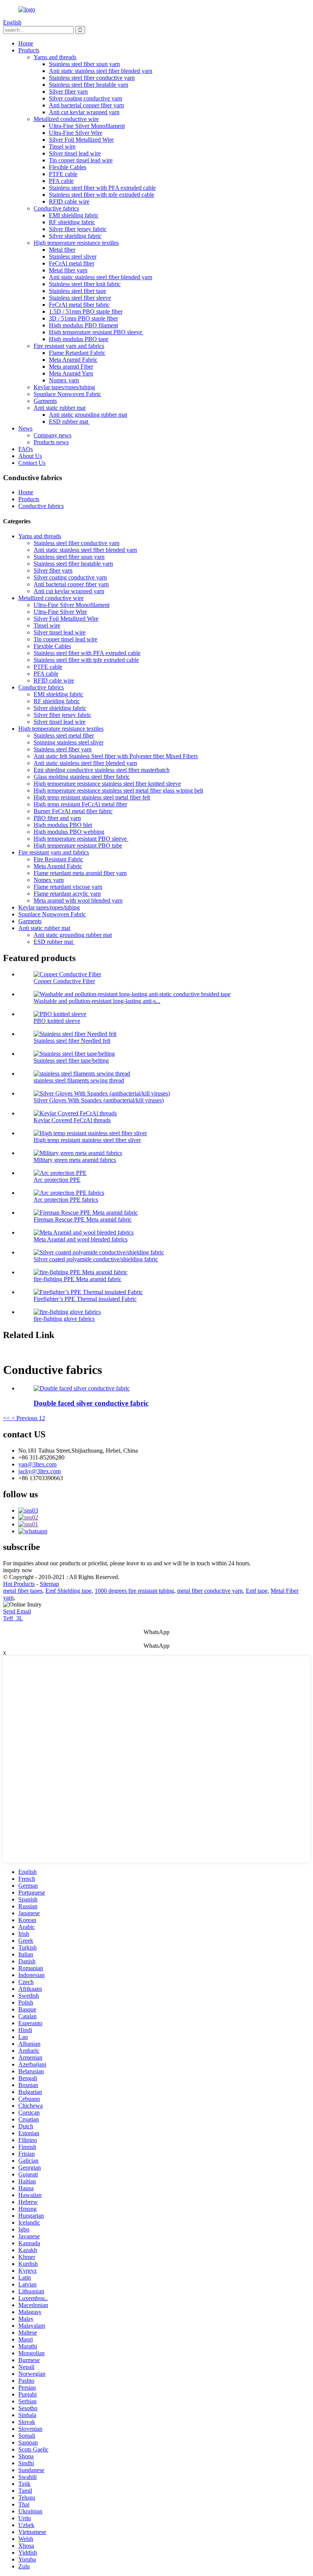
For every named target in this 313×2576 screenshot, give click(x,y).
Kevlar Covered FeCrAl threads (72, 1120)
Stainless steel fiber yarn (63, 749)
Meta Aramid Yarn (71, 373)
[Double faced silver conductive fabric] (82, 1388)
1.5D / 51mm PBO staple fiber (86, 311)
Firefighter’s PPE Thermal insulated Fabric (85, 1299)
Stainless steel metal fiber (64, 735)
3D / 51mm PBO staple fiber (83, 318)
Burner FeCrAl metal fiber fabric (73, 811)
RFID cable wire (69, 201)
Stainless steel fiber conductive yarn (92, 78)
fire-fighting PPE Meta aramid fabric (77, 1279)
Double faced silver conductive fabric (91, 1403)
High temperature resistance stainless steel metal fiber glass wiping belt (118, 790)
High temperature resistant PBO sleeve (96, 332)
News (25, 428)
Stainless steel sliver (73, 256)
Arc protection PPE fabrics (66, 1200)
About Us (30, 456)
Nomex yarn (64, 380)
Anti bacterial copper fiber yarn (86, 105)
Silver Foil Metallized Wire (81, 140)
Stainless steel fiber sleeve (80, 298)
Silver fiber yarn (68, 91)
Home (26, 43)
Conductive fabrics (56, 208)
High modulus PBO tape (79, 339)
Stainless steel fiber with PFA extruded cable (102, 188)
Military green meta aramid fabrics (75, 1160)
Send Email (17, 1611)
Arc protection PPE (57, 1180)
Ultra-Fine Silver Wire (76, 133)
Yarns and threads (55, 57)
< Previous (24, 1418)
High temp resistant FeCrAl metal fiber (80, 804)
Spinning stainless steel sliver (69, 742)
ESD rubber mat (69, 422)
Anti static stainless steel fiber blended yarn (101, 71)
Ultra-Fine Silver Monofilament (87, 126)
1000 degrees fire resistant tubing (134, 1591)
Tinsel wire (62, 146)
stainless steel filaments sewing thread (79, 1080)
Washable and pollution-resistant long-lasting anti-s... (97, 1001)
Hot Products (19, 1584)
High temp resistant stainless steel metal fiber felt (92, 797)
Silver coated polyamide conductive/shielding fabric (96, 1259)
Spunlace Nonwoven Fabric (67, 394)
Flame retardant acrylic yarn (67, 894)
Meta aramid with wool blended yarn (78, 900)
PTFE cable (63, 174)
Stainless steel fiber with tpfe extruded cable (102, 195)
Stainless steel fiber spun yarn (84, 64)
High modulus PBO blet (63, 825)
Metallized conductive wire (66, 119)
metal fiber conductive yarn (210, 1591)
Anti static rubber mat (60, 408)
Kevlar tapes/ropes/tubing (64, 387)
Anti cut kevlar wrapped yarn (84, 112)
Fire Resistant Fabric (58, 859)
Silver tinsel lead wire (75, 153)
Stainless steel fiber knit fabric (85, 284)
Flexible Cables (68, 167)
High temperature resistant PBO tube (78, 845)
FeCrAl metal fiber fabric (79, 305)
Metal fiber (62, 250)
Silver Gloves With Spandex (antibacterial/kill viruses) (99, 1100)
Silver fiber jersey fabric (78, 229)
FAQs (26, 449)
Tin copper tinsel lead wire (81, 160)
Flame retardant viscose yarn (68, 887)
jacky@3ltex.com (40, 1471)
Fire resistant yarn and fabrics (69, 346)
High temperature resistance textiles (76, 243)
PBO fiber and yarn (57, 818)
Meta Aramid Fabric (73, 360)
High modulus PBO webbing (69, 832)
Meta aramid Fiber (71, 366)
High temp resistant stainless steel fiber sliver (87, 1140)
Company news (52, 435)
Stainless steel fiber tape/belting (71, 1061)
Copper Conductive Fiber (64, 981)
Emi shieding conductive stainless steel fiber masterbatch (102, 770)
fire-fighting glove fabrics (64, 1319)
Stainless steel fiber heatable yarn (89, 85)
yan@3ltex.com (37, 1464)
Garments (45, 401)
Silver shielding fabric (75, 236)
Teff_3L (13, 1618)
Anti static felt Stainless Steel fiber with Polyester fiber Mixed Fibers (116, 756)
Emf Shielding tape (69, 1591)
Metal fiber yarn (68, 270)
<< (6, 1418)
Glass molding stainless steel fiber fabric (82, 777)
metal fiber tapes (23, 1591)
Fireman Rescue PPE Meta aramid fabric (83, 1219)
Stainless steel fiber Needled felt (72, 1041)
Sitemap (49, 1584)
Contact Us (32, 463)
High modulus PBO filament (83, 325)
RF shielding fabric (72, 222)
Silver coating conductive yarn (86, 98)
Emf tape (257, 1591)
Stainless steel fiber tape (77, 291)
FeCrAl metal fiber (72, 263)
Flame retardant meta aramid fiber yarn (80, 873)
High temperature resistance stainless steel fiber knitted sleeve (107, 784)
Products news (51, 442)
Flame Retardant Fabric (77, 353)
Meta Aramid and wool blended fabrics (81, 1239)
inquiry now (18, 1570)
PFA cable (61, 181)
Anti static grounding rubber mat (88, 415)
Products (29, 50)
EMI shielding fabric (74, 215)
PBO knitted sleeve (57, 1021)
